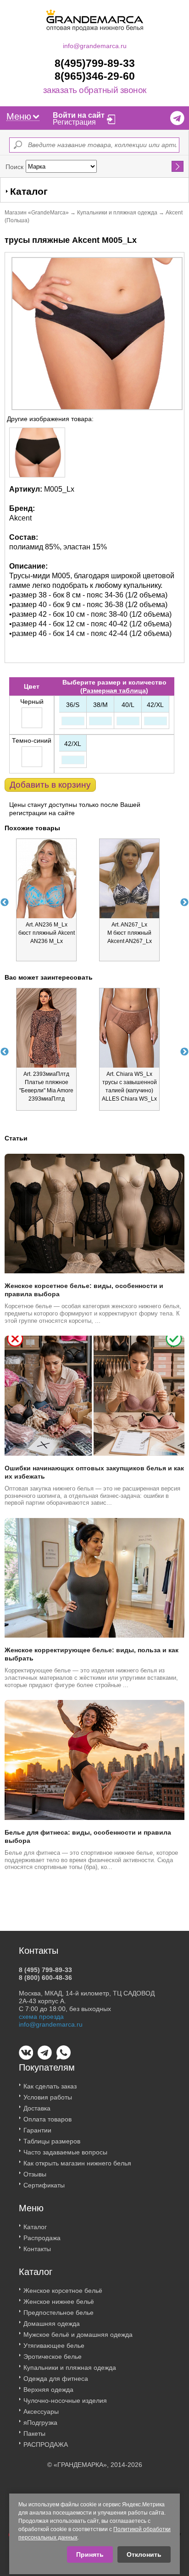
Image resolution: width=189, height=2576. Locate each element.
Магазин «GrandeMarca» (37, 213)
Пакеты (34, 2433)
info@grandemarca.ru (95, 46)
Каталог (35, 2227)
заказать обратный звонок (95, 90)
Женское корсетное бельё (63, 2291)
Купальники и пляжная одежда (117, 213)
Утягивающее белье (54, 2346)
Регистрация (74, 122)
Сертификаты (44, 2185)
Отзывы (35, 2174)
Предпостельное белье (58, 2313)
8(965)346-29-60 (95, 76)
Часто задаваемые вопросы (65, 2152)
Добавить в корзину (50, 785)
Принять (90, 2554)
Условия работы (48, 2097)
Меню (19, 116)
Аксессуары (41, 2412)
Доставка (37, 2108)
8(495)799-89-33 (95, 63)
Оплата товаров (47, 2119)
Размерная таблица (114, 691)
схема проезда (41, 2017)
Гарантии (37, 2130)
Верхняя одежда (48, 2390)
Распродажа (42, 2238)
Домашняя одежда (52, 2324)
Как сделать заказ (50, 2086)
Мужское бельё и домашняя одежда (78, 2335)
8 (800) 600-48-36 (45, 1978)
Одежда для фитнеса (56, 2379)
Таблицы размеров (52, 2141)
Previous (5, 903)
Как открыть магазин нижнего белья (77, 2163)
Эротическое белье (53, 2357)
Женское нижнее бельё (59, 2302)
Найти (178, 166)
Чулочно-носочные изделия (65, 2401)
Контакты (37, 2249)
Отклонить (144, 2554)
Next (184, 903)
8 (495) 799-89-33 (45, 1970)
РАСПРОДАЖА (46, 2444)
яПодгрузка (40, 2423)
